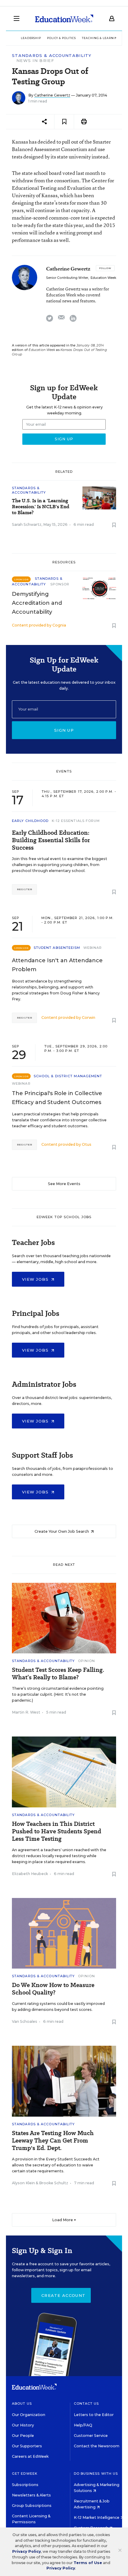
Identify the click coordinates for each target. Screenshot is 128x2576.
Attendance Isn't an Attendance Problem (57, 965)
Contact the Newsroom (97, 2446)
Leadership (31, 38)
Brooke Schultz (54, 2183)
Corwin (89, 1018)
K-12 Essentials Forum (76, 821)
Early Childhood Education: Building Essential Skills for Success (51, 840)
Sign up (64, 730)
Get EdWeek (25, 2474)
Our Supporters (27, 2446)
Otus (87, 1144)
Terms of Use (88, 2563)
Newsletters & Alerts (31, 2495)
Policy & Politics (61, 38)
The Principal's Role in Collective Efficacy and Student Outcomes (57, 1098)
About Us (22, 2404)
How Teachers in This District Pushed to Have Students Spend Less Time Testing (57, 1831)
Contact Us (86, 2404)
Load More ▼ (64, 2220)
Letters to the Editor (94, 2415)
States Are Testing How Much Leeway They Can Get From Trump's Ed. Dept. (53, 2141)
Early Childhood (30, 821)
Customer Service (91, 2436)
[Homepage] (64, 18)
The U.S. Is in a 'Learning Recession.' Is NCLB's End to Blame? (41, 507)
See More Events (64, 1184)
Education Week (103, 278)
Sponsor (60, 584)
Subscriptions (25, 2485)
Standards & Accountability (52, 56)
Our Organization (29, 2415)
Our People (23, 2436)
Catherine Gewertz (52, 95)
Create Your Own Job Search (62, 1531)
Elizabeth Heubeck (30, 1874)
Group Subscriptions (32, 2506)
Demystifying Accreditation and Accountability (37, 603)
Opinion (87, 1661)
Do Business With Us (96, 2474)
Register (24, 889)
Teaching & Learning (101, 38)
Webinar (93, 948)
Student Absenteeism (57, 948)
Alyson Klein (23, 2183)
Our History (23, 2425)
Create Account (63, 2295)
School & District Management (68, 1076)
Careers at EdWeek (30, 2456)
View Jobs (36, 1279)
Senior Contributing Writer (67, 278)
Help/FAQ (83, 2425)
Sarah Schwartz (27, 524)
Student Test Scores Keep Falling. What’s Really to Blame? (58, 1674)
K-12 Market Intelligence (97, 2517)
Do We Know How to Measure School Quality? (53, 1989)
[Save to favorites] (64, 122)
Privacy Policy (26, 2551)
